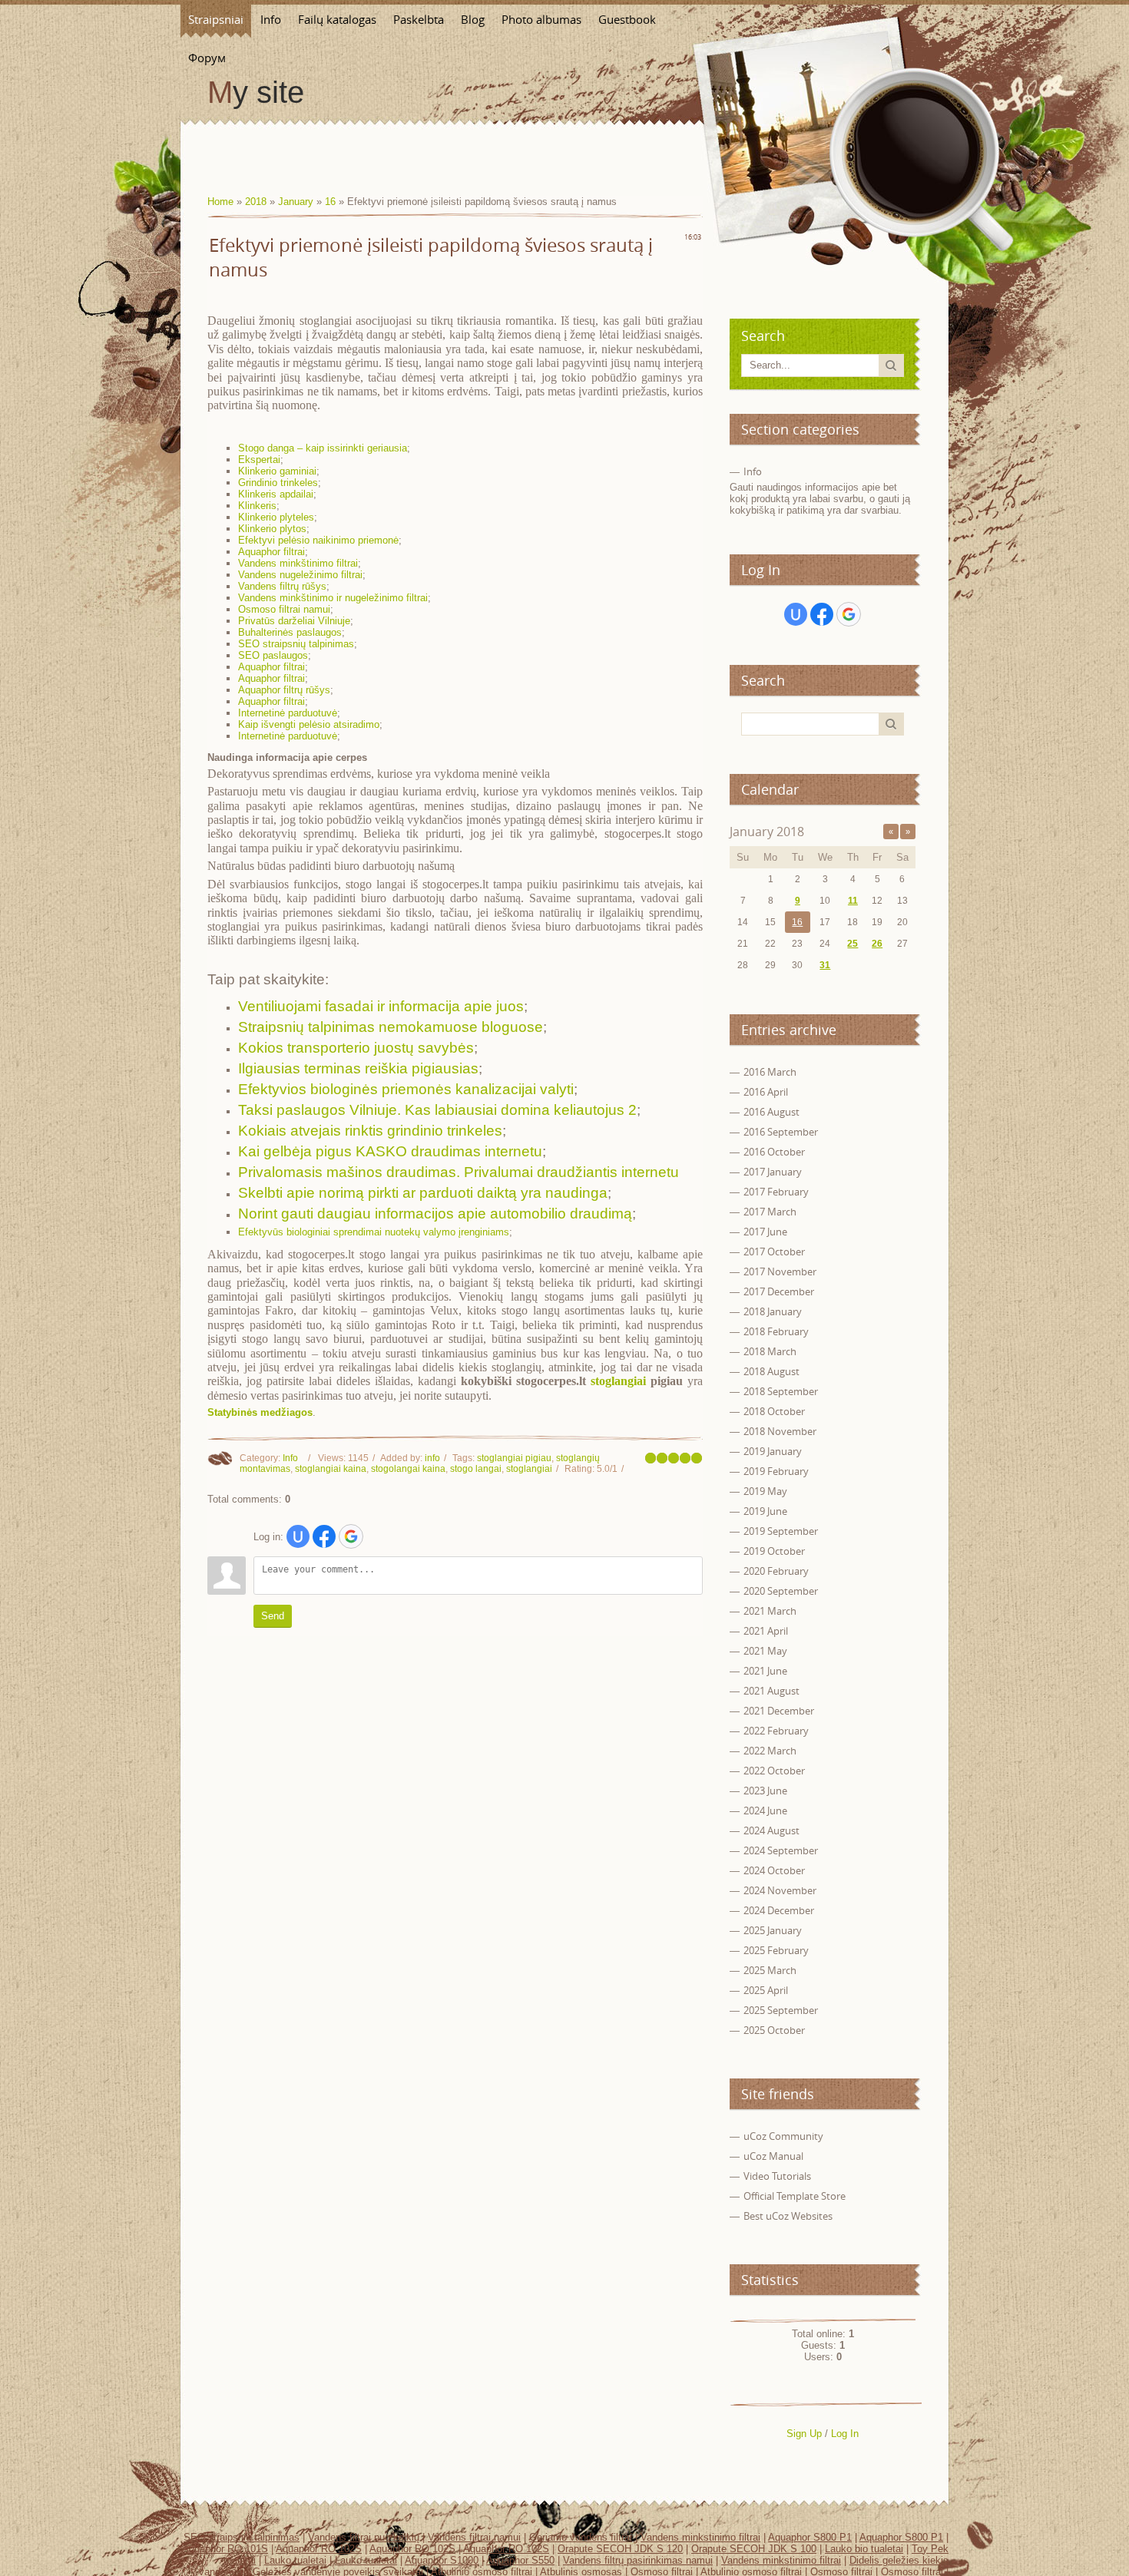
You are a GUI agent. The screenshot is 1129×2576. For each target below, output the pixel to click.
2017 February (776, 1192)
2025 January (773, 1930)
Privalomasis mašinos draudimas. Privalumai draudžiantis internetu (459, 1172)
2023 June (765, 1791)
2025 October (774, 2030)
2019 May (765, 1491)
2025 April (766, 1990)
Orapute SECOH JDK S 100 (754, 2549)
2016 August (771, 1112)
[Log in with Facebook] (324, 1536)
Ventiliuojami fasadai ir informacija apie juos (381, 1006)
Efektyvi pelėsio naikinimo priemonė (318, 540)
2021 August (771, 1691)
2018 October (774, 1411)
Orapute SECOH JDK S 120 (620, 2549)
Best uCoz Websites (788, 2216)
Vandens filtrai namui (474, 2537)
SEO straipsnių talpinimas (296, 644)
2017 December (779, 1291)
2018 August (771, 1371)
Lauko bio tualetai (864, 2549)
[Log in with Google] (351, 1536)
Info (290, 1458)
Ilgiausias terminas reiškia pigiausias (358, 1068)
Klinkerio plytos (272, 529)
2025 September (781, 2010)
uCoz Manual (773, 2156)
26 (877, 944)
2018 (256, 202)
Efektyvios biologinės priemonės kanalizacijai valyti (406, 1089)
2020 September (781, 1591)
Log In (845, 2434)
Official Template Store (795, 2196)
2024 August (771, 1830)
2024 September (781, 1850)
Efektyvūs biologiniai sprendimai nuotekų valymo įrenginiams (374, 1232)
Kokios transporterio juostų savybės (356, 1048)
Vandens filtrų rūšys (282, 586)
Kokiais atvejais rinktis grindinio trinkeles (370, 1131)
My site (256, 92)
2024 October (774, 1870)
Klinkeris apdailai (276, 494)
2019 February (776, 1471)
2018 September (781, 1391)
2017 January (773, 1172)
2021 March (770, 1611)
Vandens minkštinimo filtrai (298, 563)
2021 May (765, 1651)
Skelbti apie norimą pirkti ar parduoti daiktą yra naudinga (423, 1193)
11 (853, 901)
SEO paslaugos (273, 655)
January (296, 202)
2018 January (773, 1311)
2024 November (780, 1890)
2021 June (765, 1671)
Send (273, 1616)
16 (330, 202)
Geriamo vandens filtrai (581, 2537)
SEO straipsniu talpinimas (242, 2537)
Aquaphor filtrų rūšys (284, 690)
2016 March (770, 1072)
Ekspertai (259, 460)
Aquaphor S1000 (442, 2560)
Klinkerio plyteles (276, 517)
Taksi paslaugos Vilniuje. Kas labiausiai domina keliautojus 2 (437, 1110)
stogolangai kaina (408, 1469)
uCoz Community (783, 2136)
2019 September (781, 1531)
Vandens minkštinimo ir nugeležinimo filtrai (333, 598)
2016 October (774, 1152)
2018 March (770, 1351)
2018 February (776, 1331)
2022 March (770, 1751)
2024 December (779, 1910)
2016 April (766, 1092)
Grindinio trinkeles (278, 483)
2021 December (779, 1711)
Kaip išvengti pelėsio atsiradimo (309, 724)
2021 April (766, 1631)
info (432, 1458)
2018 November (780, 1431)
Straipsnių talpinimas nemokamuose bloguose (391, 1027)
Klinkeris (257, 506)
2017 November (780, 1271)
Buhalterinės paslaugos (290, 632)
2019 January (773, 1451)
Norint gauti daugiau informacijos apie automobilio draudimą (435, 1214)
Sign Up (804, 2434)
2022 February (776, 1731)
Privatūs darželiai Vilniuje (294, 621)
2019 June (765, 1511)
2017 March (770, 1212)
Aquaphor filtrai (271, 552)
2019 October (774, 1551)
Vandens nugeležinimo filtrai (300, 575)
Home (220, 202)
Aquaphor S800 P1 (810, 2537)
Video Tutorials (777, 2176)
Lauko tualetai (295, 2560)
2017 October (774, 1252)
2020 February (776, 1571)
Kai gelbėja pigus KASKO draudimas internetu (390, 1151)
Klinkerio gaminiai (277, 471)
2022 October (774, 1771)
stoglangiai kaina (331, 1469)
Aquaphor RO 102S (319, 2549)
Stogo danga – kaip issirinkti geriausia (323, 448)
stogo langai (476, 1469)
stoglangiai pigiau (514, 1458)
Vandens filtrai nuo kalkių (364, 2537)
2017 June (765, 1232)
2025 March (770, 1970)
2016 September (781, 1132)
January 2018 (767, 832)
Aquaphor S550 (520, 2560)
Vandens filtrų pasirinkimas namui (638, 2560)
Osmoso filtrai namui (284, 609)
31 (825, 965)
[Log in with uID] (298, 1536)
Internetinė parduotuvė (288, 713)
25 (853, 944)
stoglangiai (618, 1381)
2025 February (776, 1950)
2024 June (765, 1810)
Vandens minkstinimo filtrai (700, 2537)
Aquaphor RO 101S (225, 2549)
